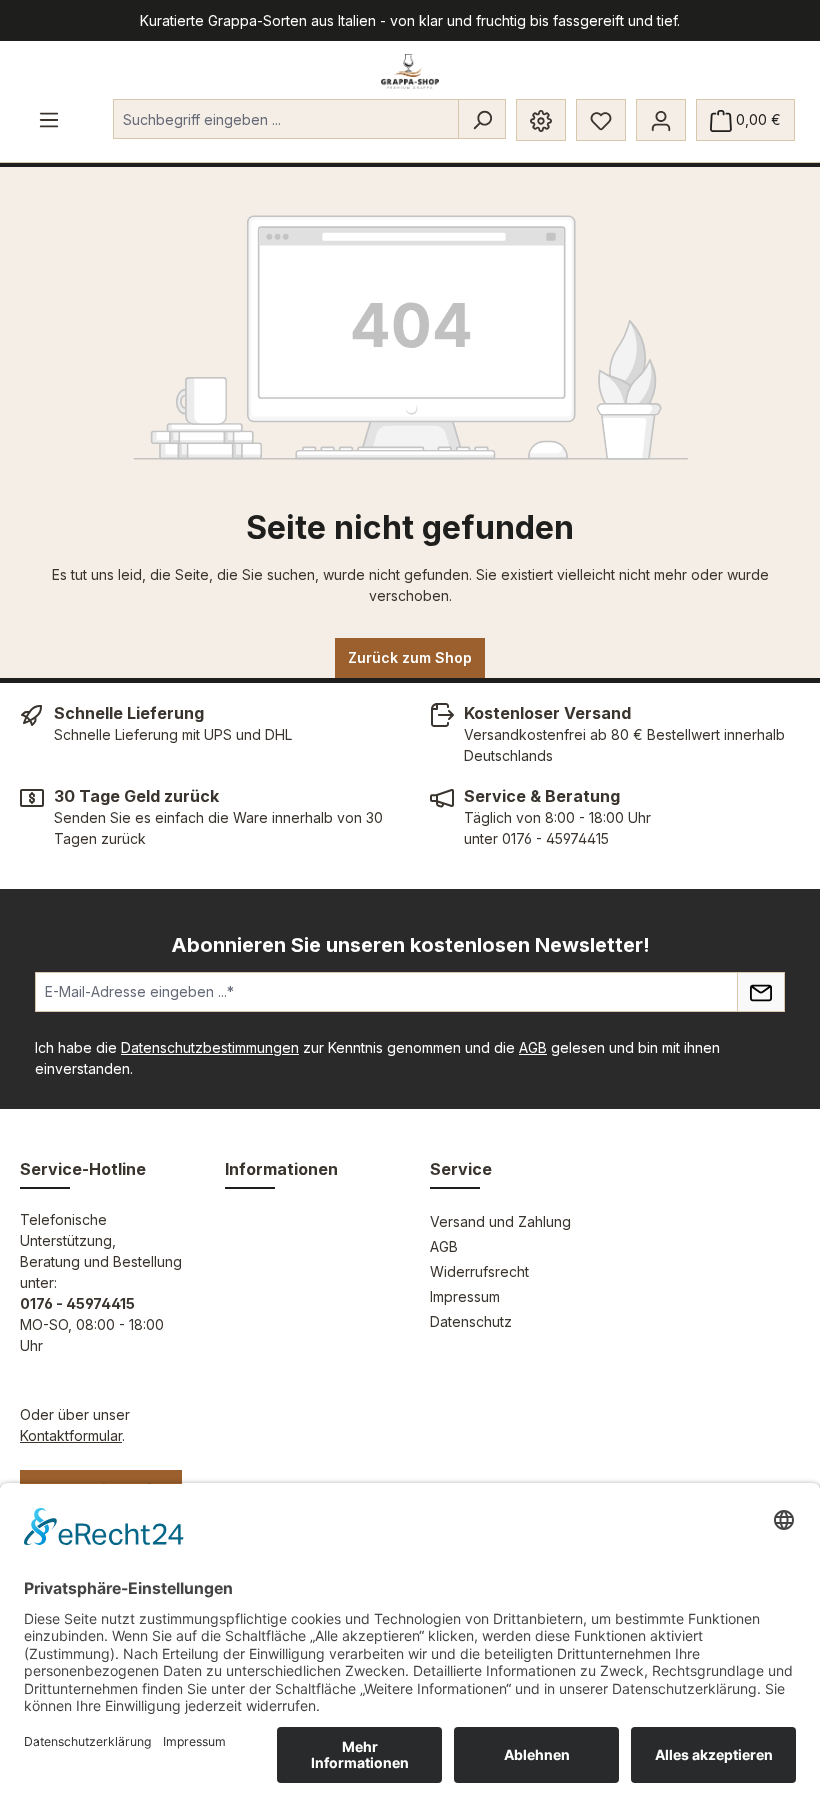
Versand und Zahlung (500, 1221)
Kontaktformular (71, 1435)
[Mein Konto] (661, 120)
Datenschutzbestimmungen (210, 1047)
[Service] (541, 120)
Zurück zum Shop (410, 657)
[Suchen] (482, 119)
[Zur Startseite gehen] (410, 71)
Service (461, 1169)
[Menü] (49, 119)
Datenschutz (471, 1321)
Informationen (281, 1169)
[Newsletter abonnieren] (761, 992)
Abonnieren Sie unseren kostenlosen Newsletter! (410, 945)
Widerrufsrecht (479, 1271)
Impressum (465, 1296)
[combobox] (286, 119)
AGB (533, 1047)
